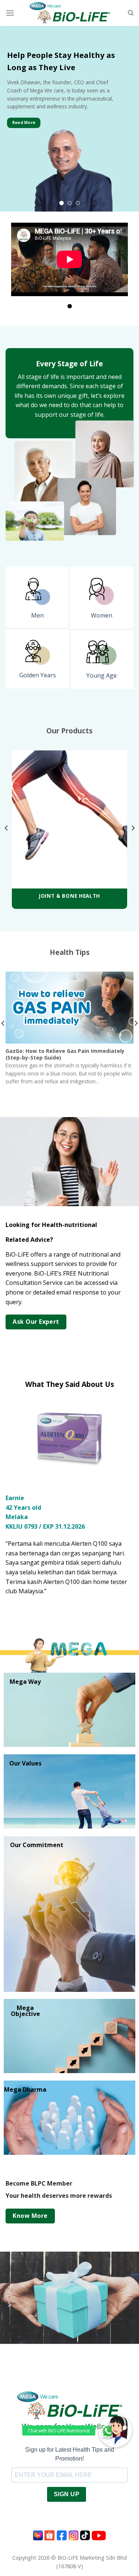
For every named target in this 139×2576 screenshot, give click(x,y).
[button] (115, 2431)
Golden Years (38, 675)
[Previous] (7, 828)
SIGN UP (67, 2466)
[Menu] (10, 13)
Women (102, 615)
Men (37, 615)
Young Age (102, 675)
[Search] (131, 13)
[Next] (133, 828)
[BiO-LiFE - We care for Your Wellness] (69, 13)
